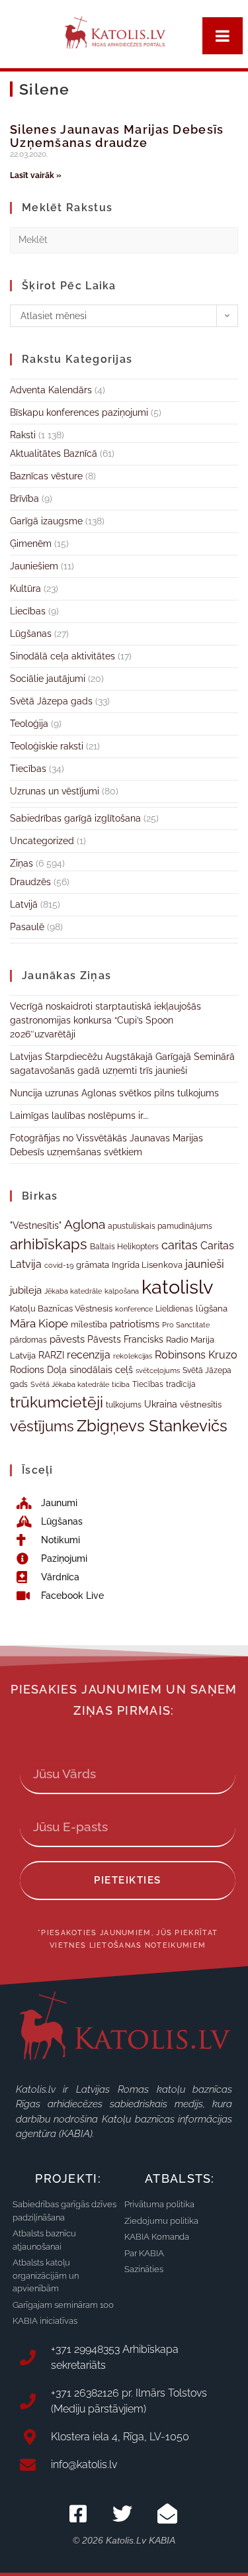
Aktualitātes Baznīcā (54, 453)
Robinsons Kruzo (196, 1355)
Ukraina (161, 1404)
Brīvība (24, 499)
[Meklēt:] (124, 239)
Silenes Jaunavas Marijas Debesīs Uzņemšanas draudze (117, 136)
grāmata (93, 1265)
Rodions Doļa (38, 1370)
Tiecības (28, 769)
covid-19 (59, 1265)
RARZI (51, 1355)
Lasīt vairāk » (36, 175)
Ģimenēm (31, 544)
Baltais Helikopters (124, 1247)
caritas (180, 1245)
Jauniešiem (34, 566)
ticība (121, 1384)
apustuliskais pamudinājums (160, 1226)
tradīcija (181, 1384)
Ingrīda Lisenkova (147, 1264)
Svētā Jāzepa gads (51, 701)
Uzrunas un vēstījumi (55, 791)
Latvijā (24, 904)
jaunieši (205, 1264)
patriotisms (135, 1324)
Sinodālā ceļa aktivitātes (62, 656)
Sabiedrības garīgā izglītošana (75, 818)
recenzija (89, 1355)
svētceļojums (158, 1370)
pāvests (67, 1339)
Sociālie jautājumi (48, 679)
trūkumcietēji (57, 1402)
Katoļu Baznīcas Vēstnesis (61, 1308)
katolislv (177, 1287)
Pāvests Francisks (125, 1339)
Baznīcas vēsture (46, 476)
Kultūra (25, 589)
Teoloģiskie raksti (47, 746)
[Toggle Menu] (223, 36)
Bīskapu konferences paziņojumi (79, 412)
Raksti (23, 435)
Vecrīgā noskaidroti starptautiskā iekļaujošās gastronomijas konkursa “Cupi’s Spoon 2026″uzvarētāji (105, 1020)
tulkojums (124, 1405)
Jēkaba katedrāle (73, 1291)
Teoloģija (29, 724)
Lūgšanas (31, 634)
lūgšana (212, 1309)
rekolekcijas (133, 1356)
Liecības (28, 611)
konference (134, 1309)
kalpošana (122, 1291)
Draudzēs (30, 882)
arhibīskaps (49, 1244)
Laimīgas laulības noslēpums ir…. (79, 1116)
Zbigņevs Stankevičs (152, 1426)
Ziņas (21, 863)
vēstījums (42, 1426)
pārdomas (28, 1340)
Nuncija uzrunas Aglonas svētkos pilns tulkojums (114, 1093)
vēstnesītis (201, 1405)
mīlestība (89, 1324)
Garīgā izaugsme (46, 521)
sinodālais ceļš (101, 1370)
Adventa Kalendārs (51, 390)
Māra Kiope (39, 1323)
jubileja (26, 1290)
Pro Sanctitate (186, 1325)
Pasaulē (27, 927)
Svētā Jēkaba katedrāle (70, 1384)
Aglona (85, 1224)
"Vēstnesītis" (36, 1225)
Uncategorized (42, 841)
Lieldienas (174, 1309)
